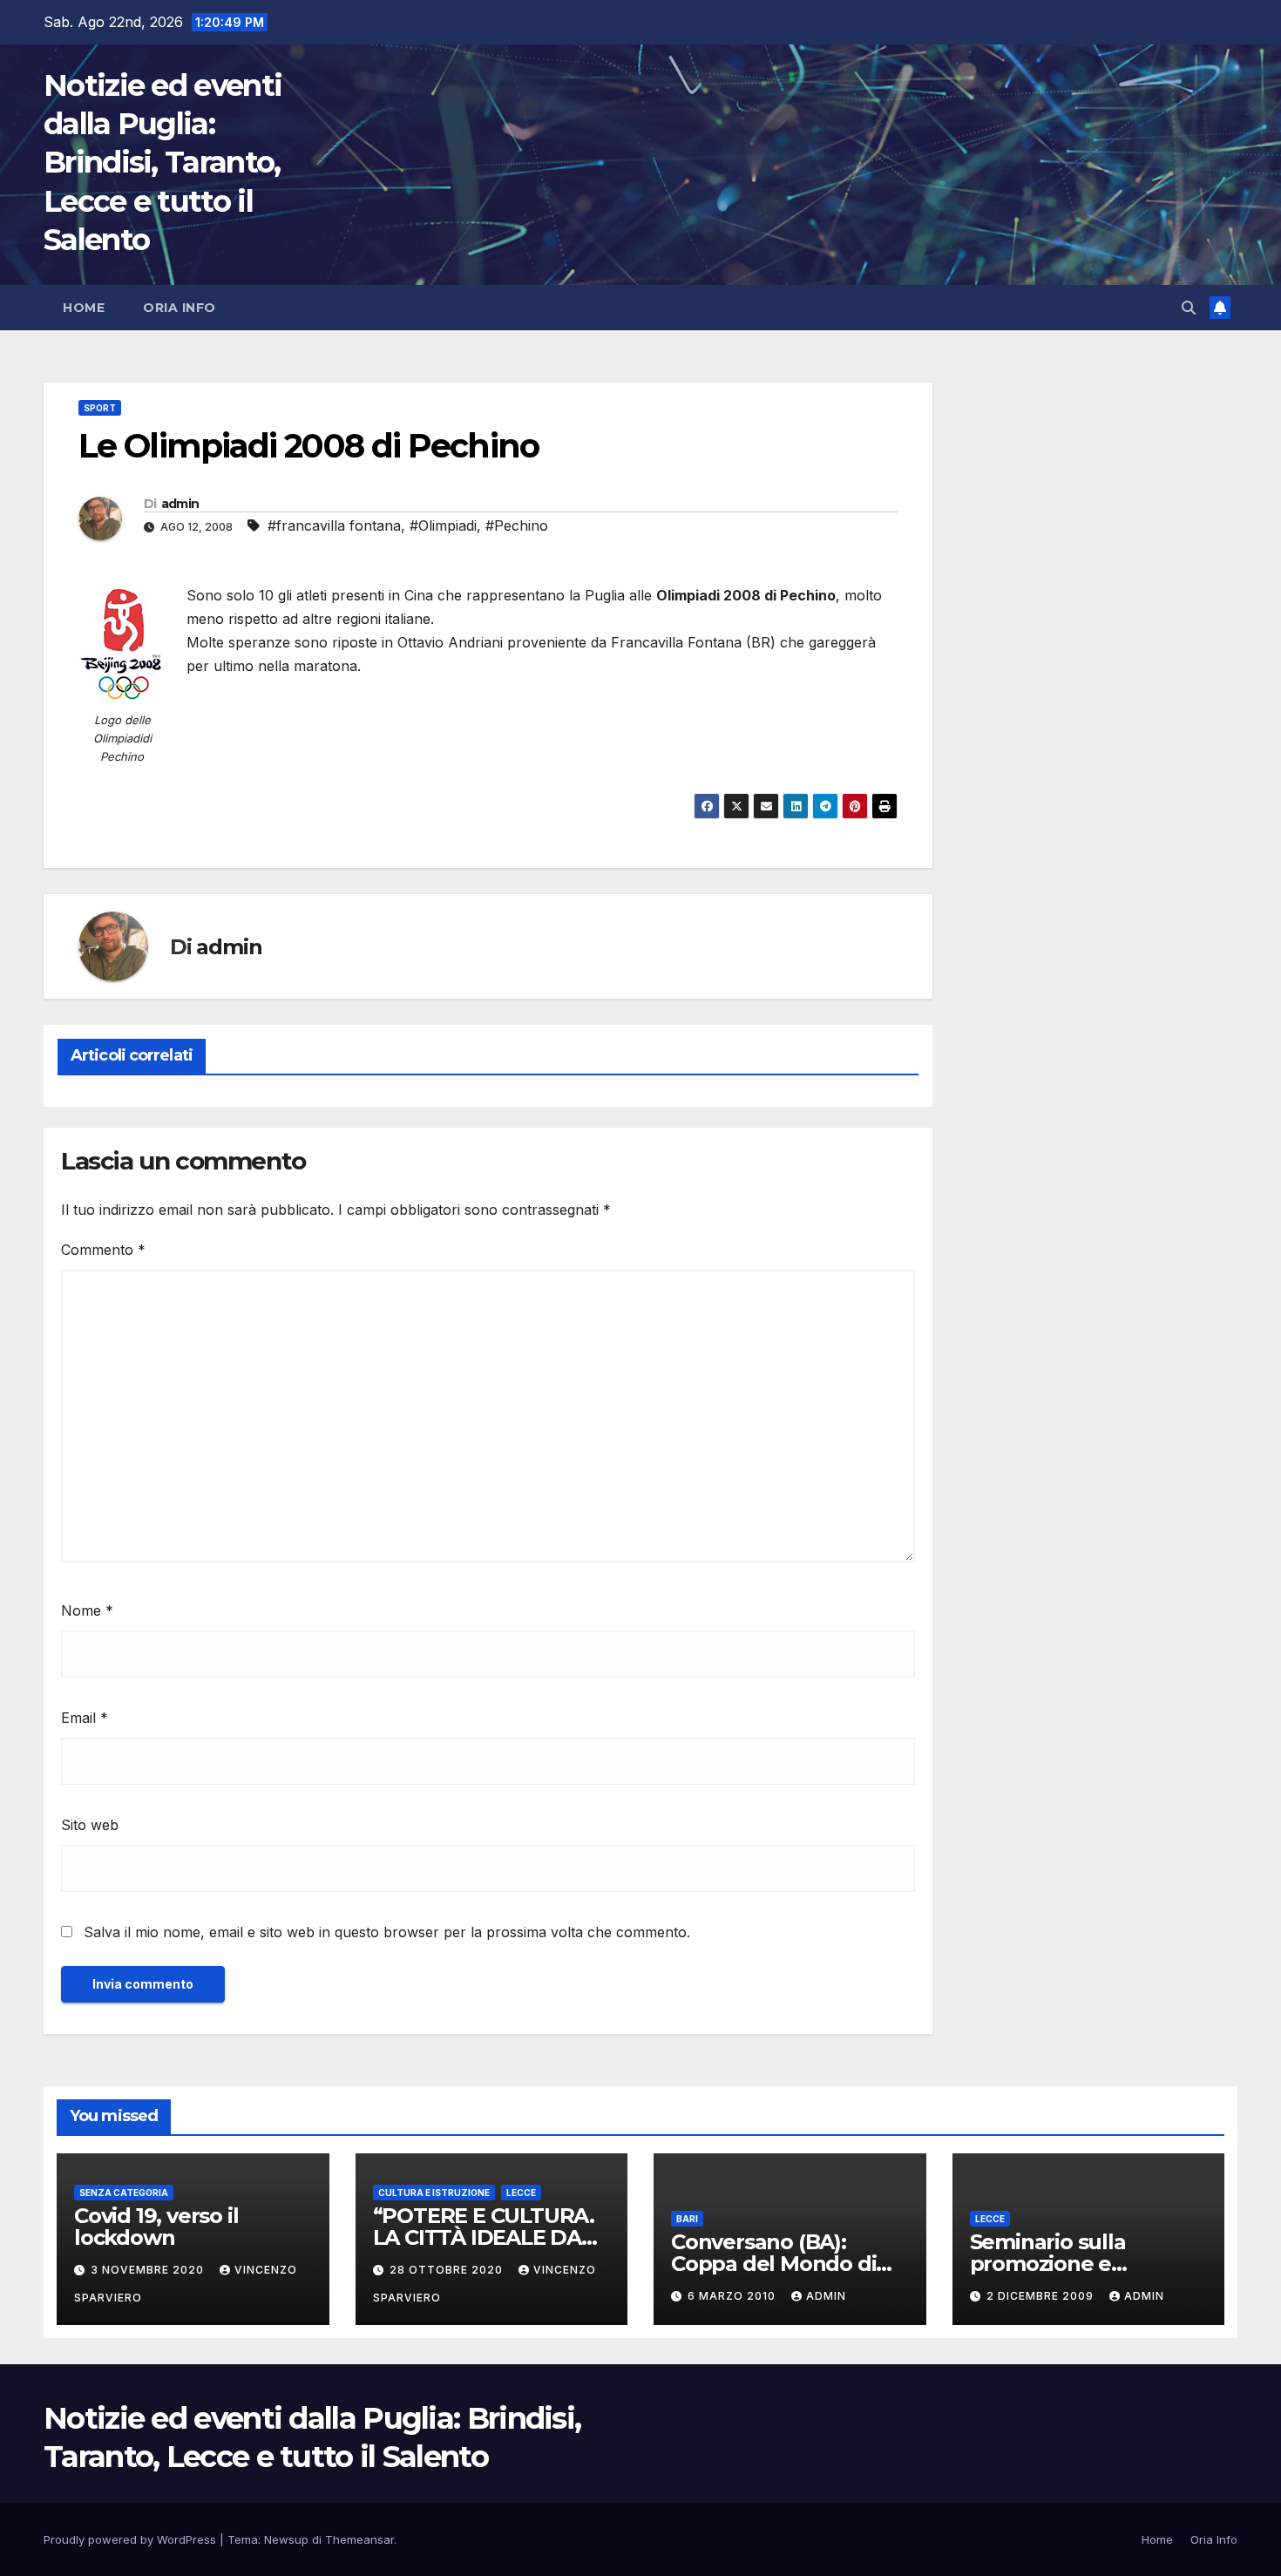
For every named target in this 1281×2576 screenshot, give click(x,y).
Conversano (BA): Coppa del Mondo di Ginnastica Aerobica (773, 2264)
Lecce (521, 2193)
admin (180, 504)
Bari (687, 2219)
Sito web (90, 1825)
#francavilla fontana (334, 525)
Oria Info (180, 308)
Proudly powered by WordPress (132, 2539)
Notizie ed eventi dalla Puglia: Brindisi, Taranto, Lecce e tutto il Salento (163, 163)
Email (85, 1718)
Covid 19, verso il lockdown (156, 2227)
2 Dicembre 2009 (1042, 2296)
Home (84, 308)
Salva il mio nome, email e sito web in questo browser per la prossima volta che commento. (387, 1932)
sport (100, 408)
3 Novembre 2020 (149, 2270)
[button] (1189, 308)
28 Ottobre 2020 (448, 2270)
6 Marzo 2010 (733, 2296)
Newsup (286, 2539)
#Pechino (517, 525)
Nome (87, 1610)
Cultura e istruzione (434, 2193)
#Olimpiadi (443, 525)
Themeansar (359, 2539)
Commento (103, 1250)
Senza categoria (124, 2193)
